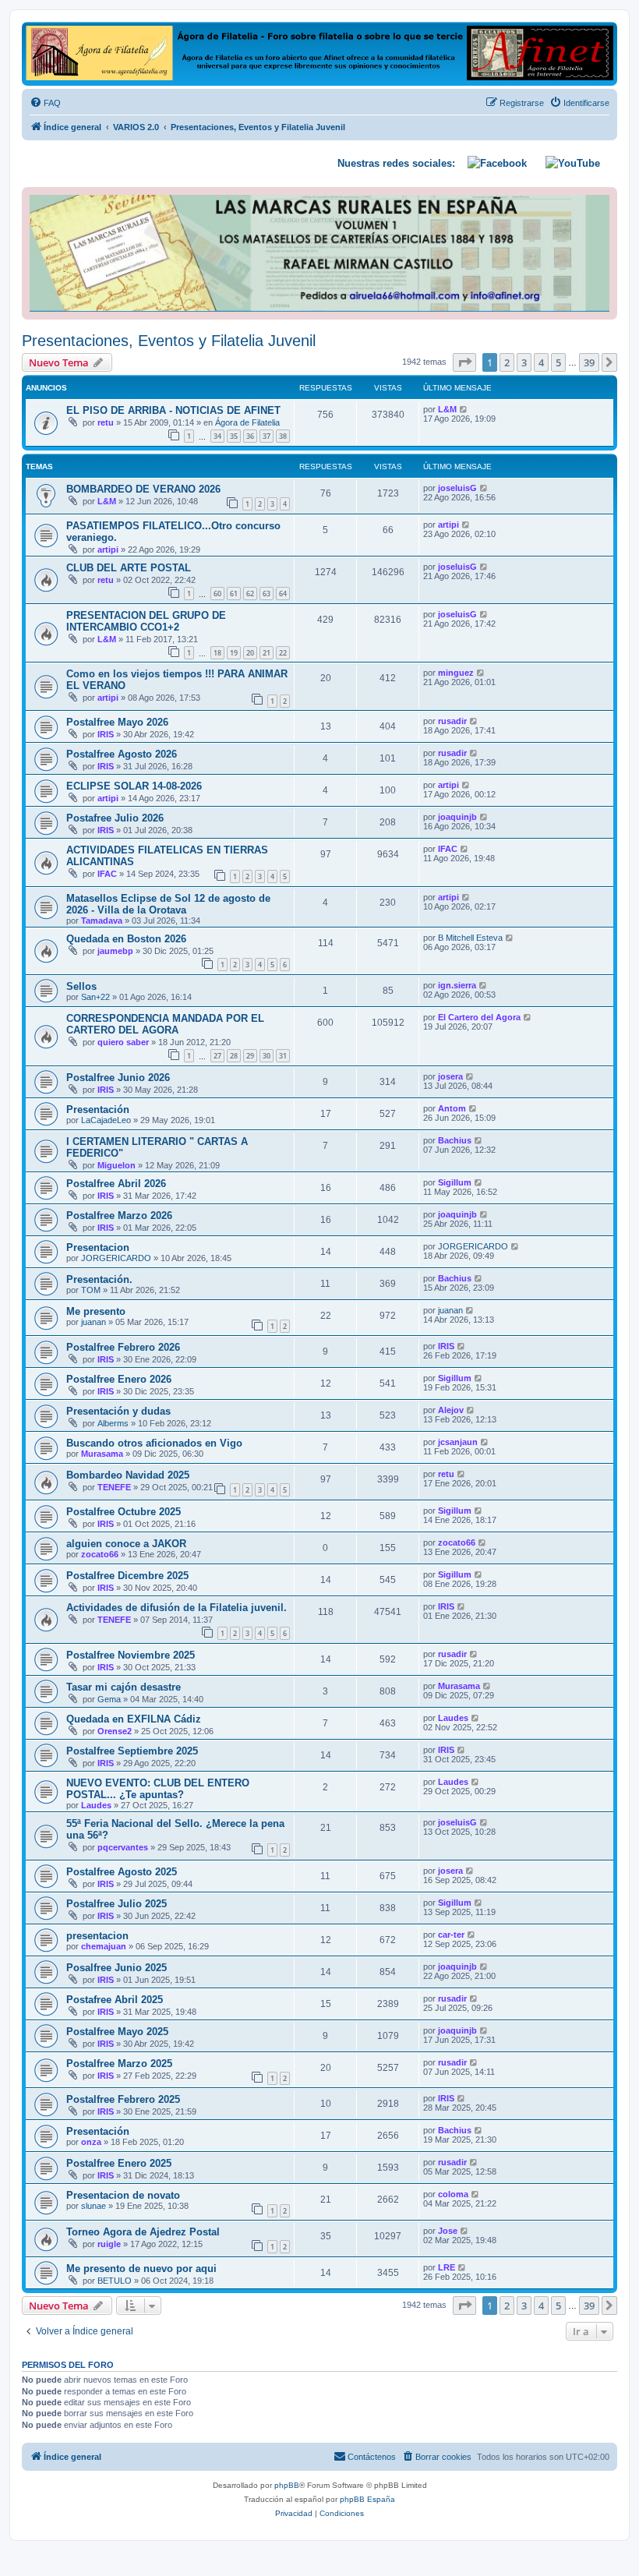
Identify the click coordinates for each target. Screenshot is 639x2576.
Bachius (455, 1140)
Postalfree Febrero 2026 (123, 1347)
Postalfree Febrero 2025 (123, 2099)
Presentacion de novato (123, 2195)
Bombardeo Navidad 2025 (128, 1475)
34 (217, 436)
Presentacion (98, 1247)
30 (267, 1056)
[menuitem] (45, 103)
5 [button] (558, 362)
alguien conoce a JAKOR (126, 1544)
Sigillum (455, 1182)
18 (217, 653)
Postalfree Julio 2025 (117, 1904)
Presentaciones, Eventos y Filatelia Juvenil (169, 341)
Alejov (451, 1410)
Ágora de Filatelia (247, 422)
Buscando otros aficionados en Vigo (154, 1443)
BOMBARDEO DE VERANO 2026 (143, 489)
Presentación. (99, 1279)
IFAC (107, 874)
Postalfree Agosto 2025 (122, 1872)
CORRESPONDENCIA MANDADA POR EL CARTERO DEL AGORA (165, 1024)
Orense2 (115, 1731)
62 (250, 594)
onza (91, 2142)
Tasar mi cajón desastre (124, 1687)
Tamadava (102, 921)
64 (283, 594)
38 (283, 436)
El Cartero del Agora (479, 1017)
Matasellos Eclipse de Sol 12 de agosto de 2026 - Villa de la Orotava (168, 904)
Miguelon (117, 1165)
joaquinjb (457, 817)
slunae (94, 2206)
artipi (108, 549)
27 (217, 1056)
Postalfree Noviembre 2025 (131, 1655)
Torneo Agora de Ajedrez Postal (143, 2232)
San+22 (95, 997)
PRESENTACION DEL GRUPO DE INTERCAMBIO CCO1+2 (146, 621)
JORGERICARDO (116, 1258)
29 (250, 1056)
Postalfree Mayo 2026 (117, 722)
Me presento (96, 1311)
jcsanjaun (458, 1442)
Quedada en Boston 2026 (126, 939)
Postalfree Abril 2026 (116, 1184)
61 (234, 594)
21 (267, 653)
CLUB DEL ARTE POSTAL (129, 568)
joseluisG (457, 488)
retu (106, 422)
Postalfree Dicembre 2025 (127, 1576)
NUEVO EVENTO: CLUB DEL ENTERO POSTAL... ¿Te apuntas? (158, 1789)
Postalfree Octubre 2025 (124, 1512)
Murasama (102, 1454)
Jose (448, 2231)
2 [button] (507, 362)
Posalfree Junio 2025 (117, 1968)
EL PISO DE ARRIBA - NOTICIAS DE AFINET (173, 410)
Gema (109, 1699)
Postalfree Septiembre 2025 (132, 1751)
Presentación (98, 1110)
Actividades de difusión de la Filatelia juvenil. (177, 1608)
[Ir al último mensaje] (464, 409)
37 (267, 436)
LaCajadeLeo (106, 1120)
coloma (453, 2194)
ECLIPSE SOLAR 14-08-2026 (134, 786)
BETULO (115, 2281)
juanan (94, 1322)
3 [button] (524, 362)
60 (217, 594)
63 (267, 594)
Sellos (81, 986)
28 (234, 1056)
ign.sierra (457, 985)
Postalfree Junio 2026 (118, 1078)
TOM (91, 1290)
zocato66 (100, 1554)
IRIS (106, 734)
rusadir (452, 721)
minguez (456, 673)
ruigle (109, 2244)
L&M (447, 409)
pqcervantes (123, 1847)
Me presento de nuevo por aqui (141, 2269)
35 (234, 436)
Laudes (453, 1718)
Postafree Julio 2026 (115, 818)
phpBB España (367, 2499)
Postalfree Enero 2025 (119, 2163)
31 (283, 1056)
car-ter (451, 1935)
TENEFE (114, 1487)
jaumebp (115, 951)
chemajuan (104, 1946)
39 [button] (589, 362)
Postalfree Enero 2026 (119, 1379)
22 (283, 653)
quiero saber (123, 1042)
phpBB (287, 2485)
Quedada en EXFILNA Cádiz (134, 1719)
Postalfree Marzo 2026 (119, 1216)
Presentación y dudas (118, 1411)
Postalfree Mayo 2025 (117, 2032)
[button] (464, 362)
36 (250, 436)
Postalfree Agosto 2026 (122, 754)
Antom (452, 1108)
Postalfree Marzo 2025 (119, 2064)
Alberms (113, 1423)
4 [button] (541, 362)
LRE (447, 2267)
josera (450, 1076)
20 (250, 653)
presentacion (97, 1936)
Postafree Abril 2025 (115, 2000)
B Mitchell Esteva (470, 938)
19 (234, 653)
